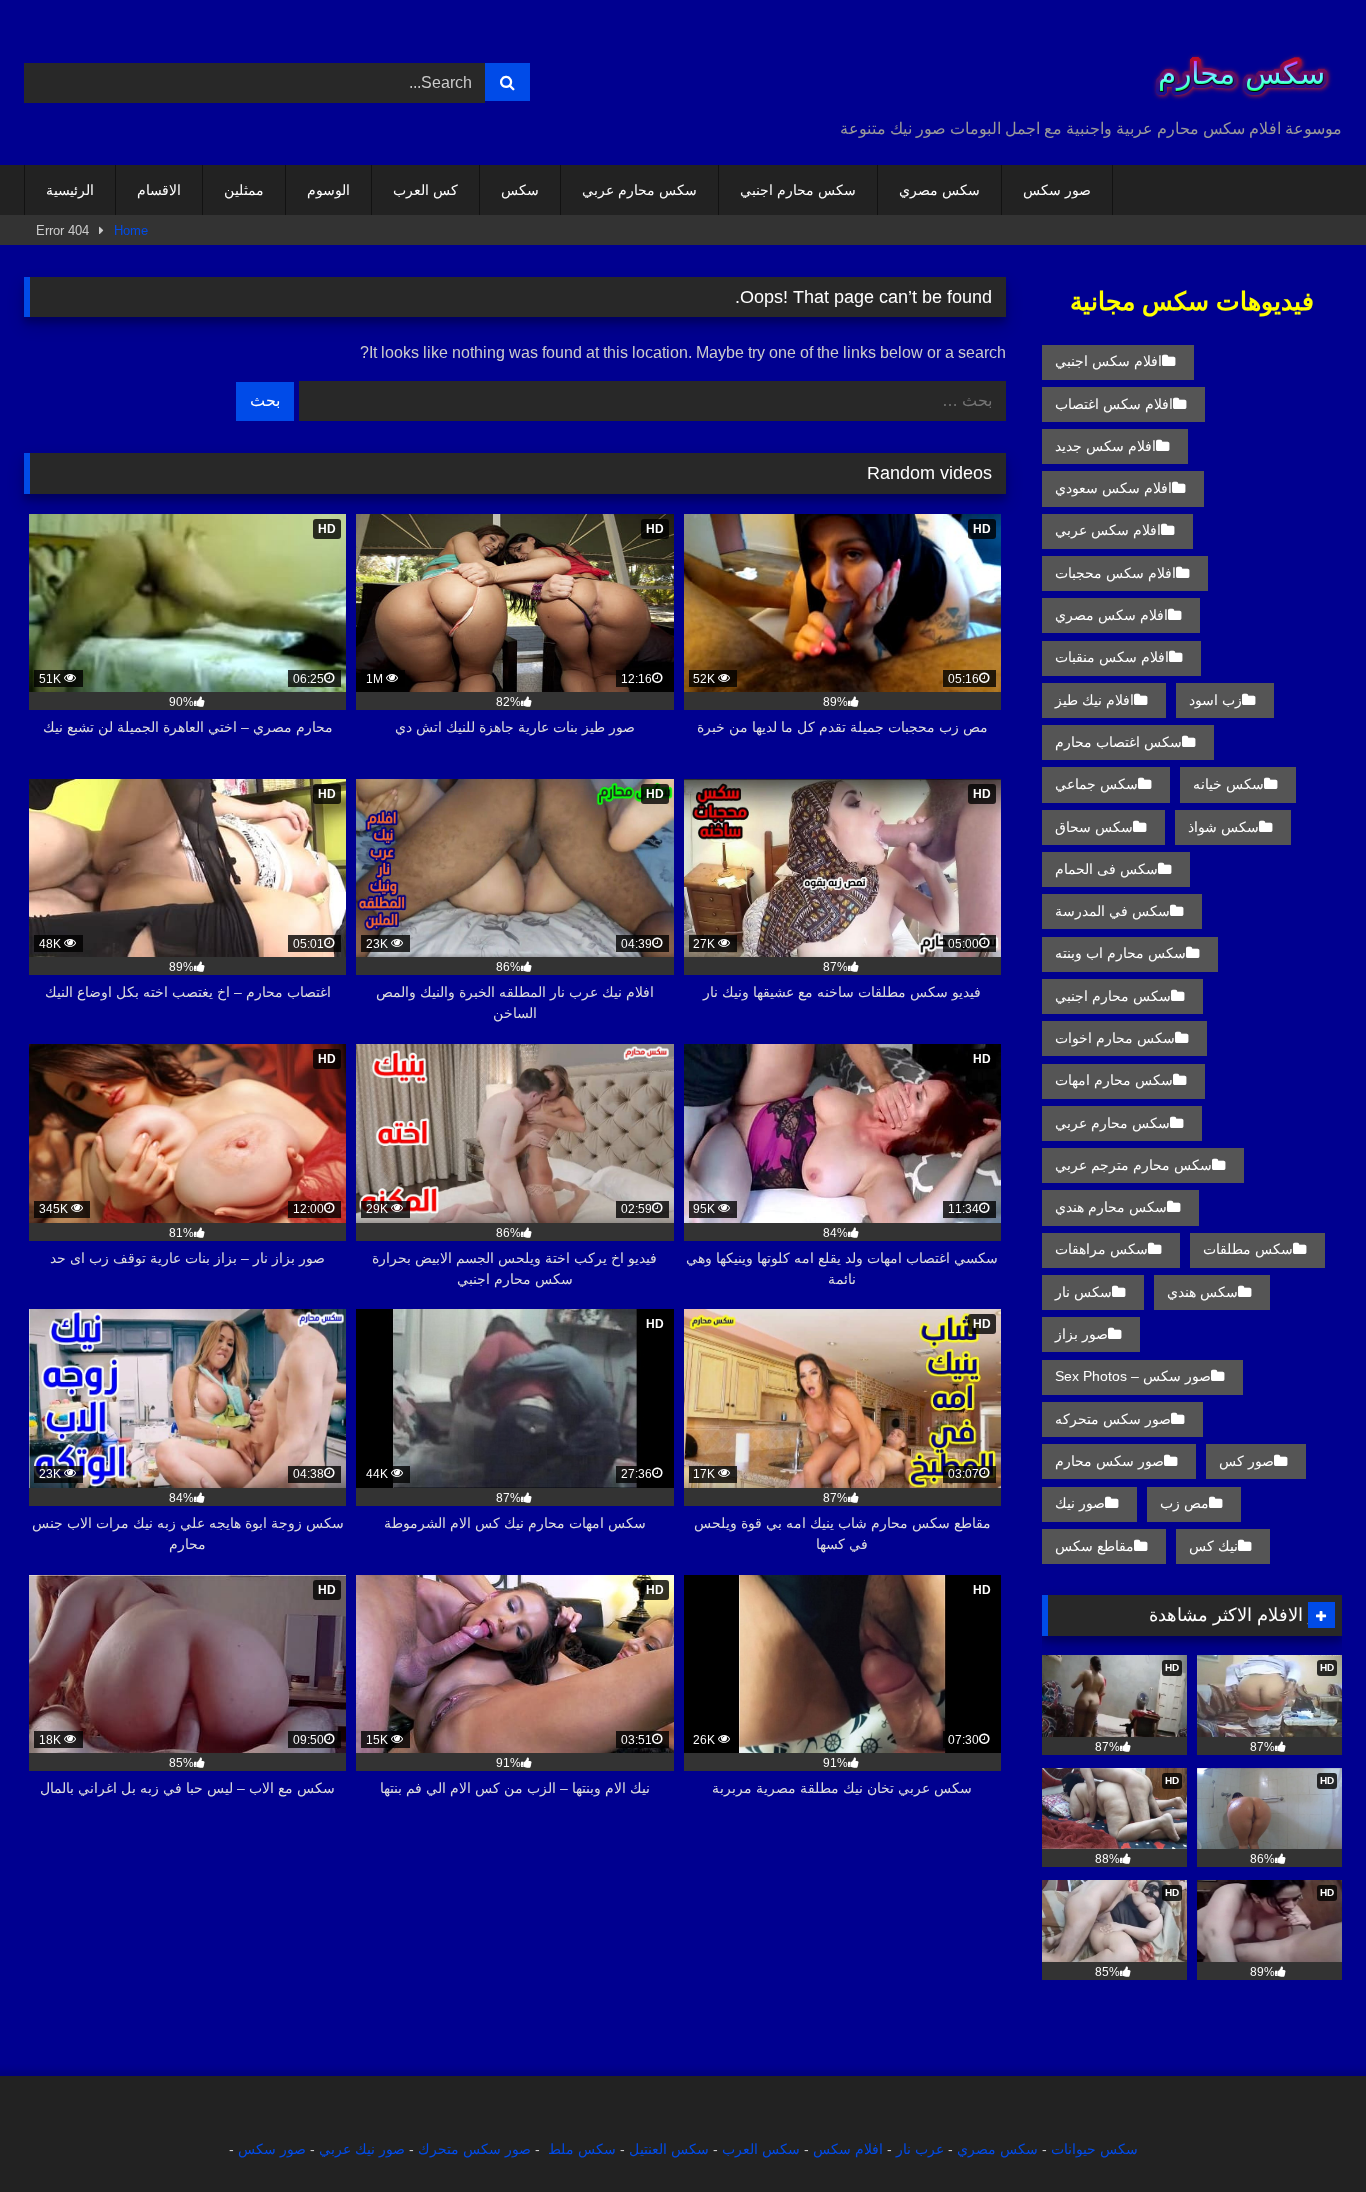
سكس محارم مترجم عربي (1133, 1165)
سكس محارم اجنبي (798, 190)
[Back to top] (1304, 2132)
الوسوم (328, 190)
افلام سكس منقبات (1112, 657)
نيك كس (1213, 1546)
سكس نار (1083, 1292)
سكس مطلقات (1248, 1249)
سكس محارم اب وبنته (1120, 953)
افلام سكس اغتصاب (1114, 404)
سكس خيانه (1228, 784)
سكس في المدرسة (1112, 911)
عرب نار (920, 2149)
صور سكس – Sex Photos (1133, 1376)
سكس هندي (1202, 1292)
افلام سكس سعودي (1113, 488)
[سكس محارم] (1235, 66)
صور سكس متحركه (1113, 1419)
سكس (520, 190)
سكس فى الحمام (1106, 869)
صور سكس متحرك (474, 2149)
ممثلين (244, 190)
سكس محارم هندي (1111, 1207)
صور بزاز (1081, 1334)
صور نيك (1080, 1503)
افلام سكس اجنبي (1108, 361)
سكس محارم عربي (639, 190)
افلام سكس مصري (1111, 615)
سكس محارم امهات (1114, 1080)
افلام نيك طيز (1094, 700)
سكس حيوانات (1094, 2149)
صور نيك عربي (362, 2149)
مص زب (1184, 1503)
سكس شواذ (1223, 827)
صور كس (1246, 1461)
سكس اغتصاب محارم (1118, 742)
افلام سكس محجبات (1115, 573)
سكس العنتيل (669, 2149)
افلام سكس (848, 2149)
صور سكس (1057, 190)
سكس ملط (582, 2149)
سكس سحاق (1094, 827)
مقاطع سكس (1094, 1546)
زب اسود (1215, 700)
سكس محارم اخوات (1115, 1038)
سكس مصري (939, 190)
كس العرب (425, 190)
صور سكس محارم (1109, 1461)
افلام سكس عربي (1108, 530)
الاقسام (159, 190)
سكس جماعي (1096, 784)
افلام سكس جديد (1105, 446)
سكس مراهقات (1101, 1249)
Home (131, 230)
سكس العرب (761, 2149)
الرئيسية (70, 190)
